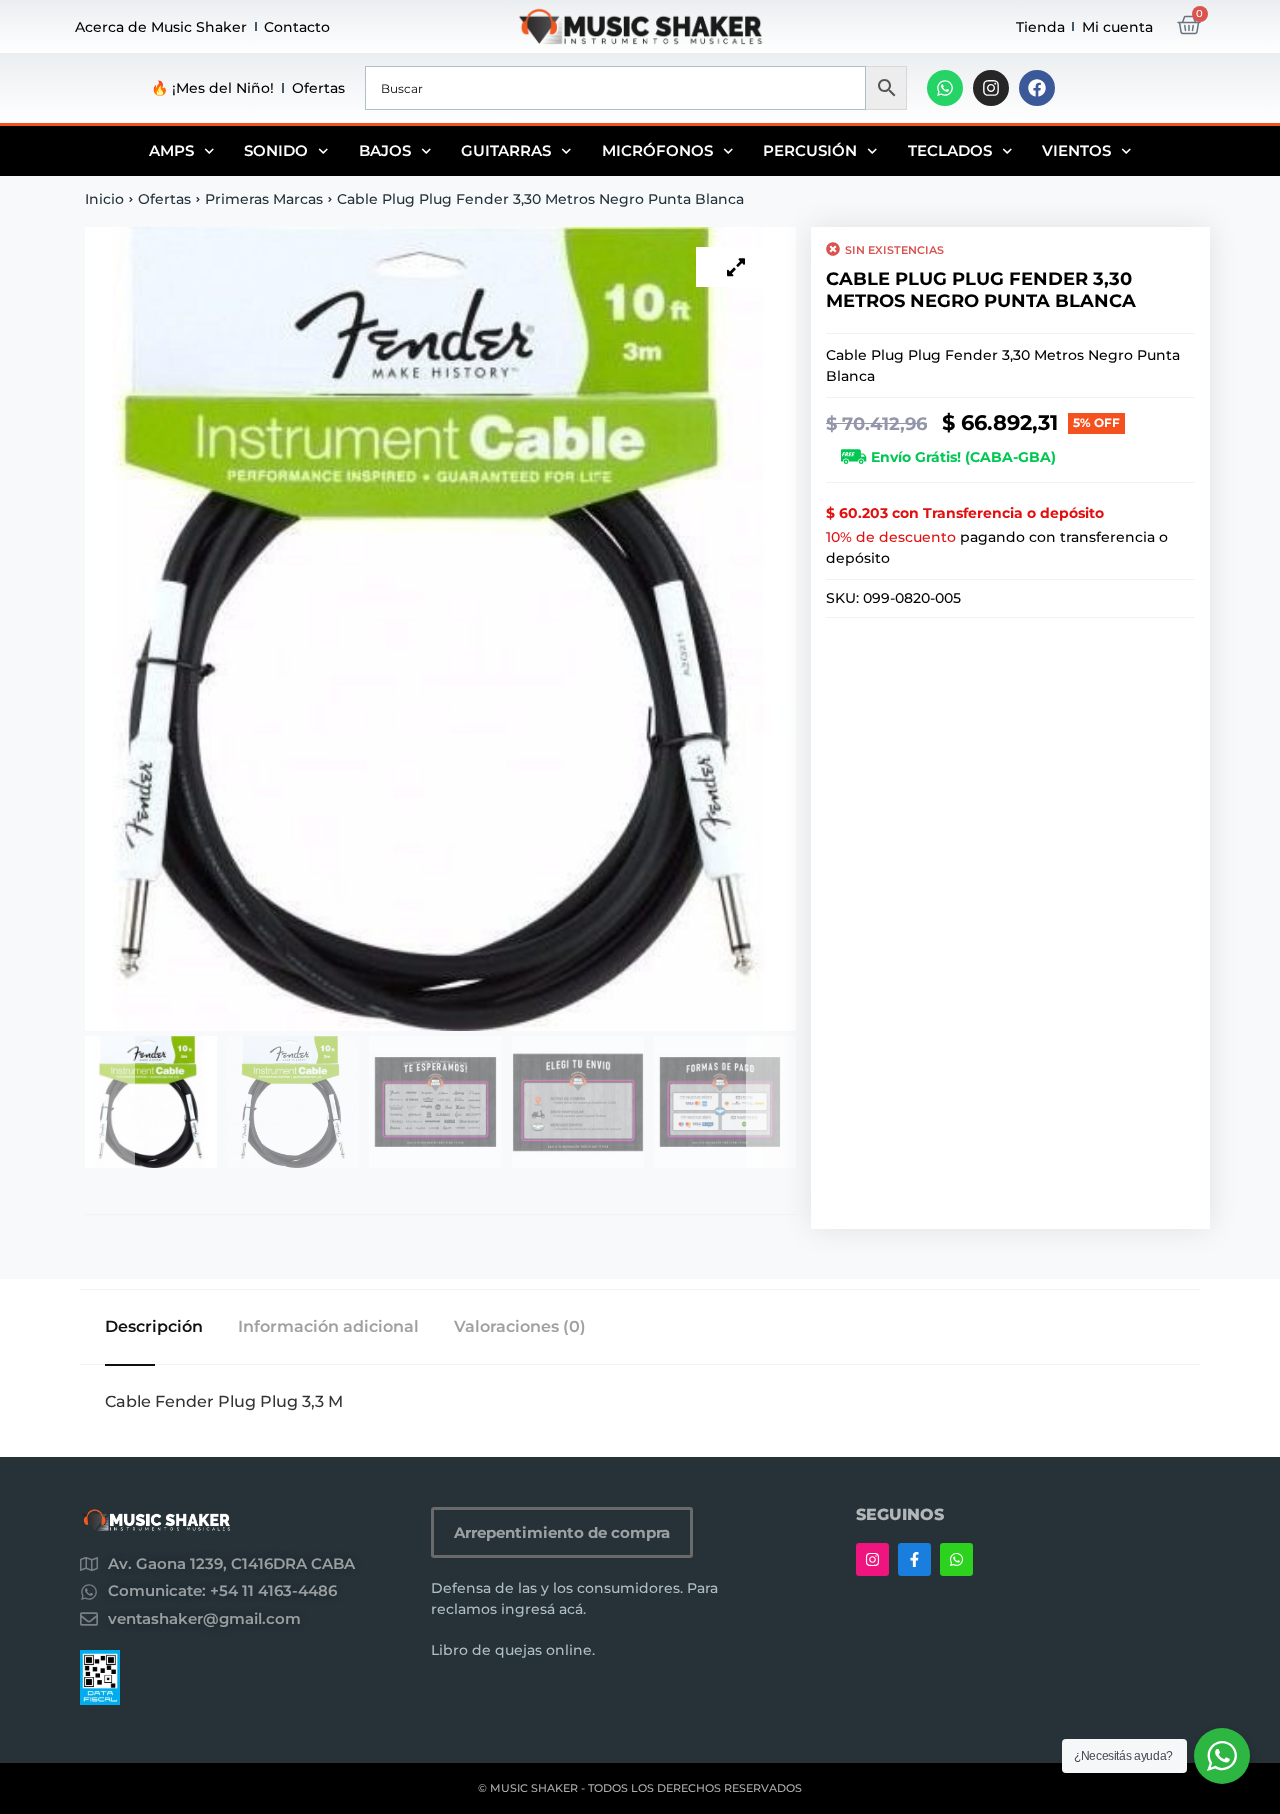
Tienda (1040, 27)
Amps (171, 150)
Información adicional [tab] (328, 1327)
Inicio (104, 199)
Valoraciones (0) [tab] (520, 1327)
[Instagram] (991, 88)
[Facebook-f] (914, 1559)
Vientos (1076, 150)
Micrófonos (657, 150)
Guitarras (506, 150)
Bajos (385, 150)
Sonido (276, 150)
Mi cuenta (1117, 27)
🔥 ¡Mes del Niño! (212, 88)
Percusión (810, 150)
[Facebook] (1037, 88)
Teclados (950, 150)
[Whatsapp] (945, 88)
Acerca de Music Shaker (161, 27)
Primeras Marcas (264, 199)
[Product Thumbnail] (736, 267)
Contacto (297, 27)
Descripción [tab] (154, 1327)
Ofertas (318, 88)
